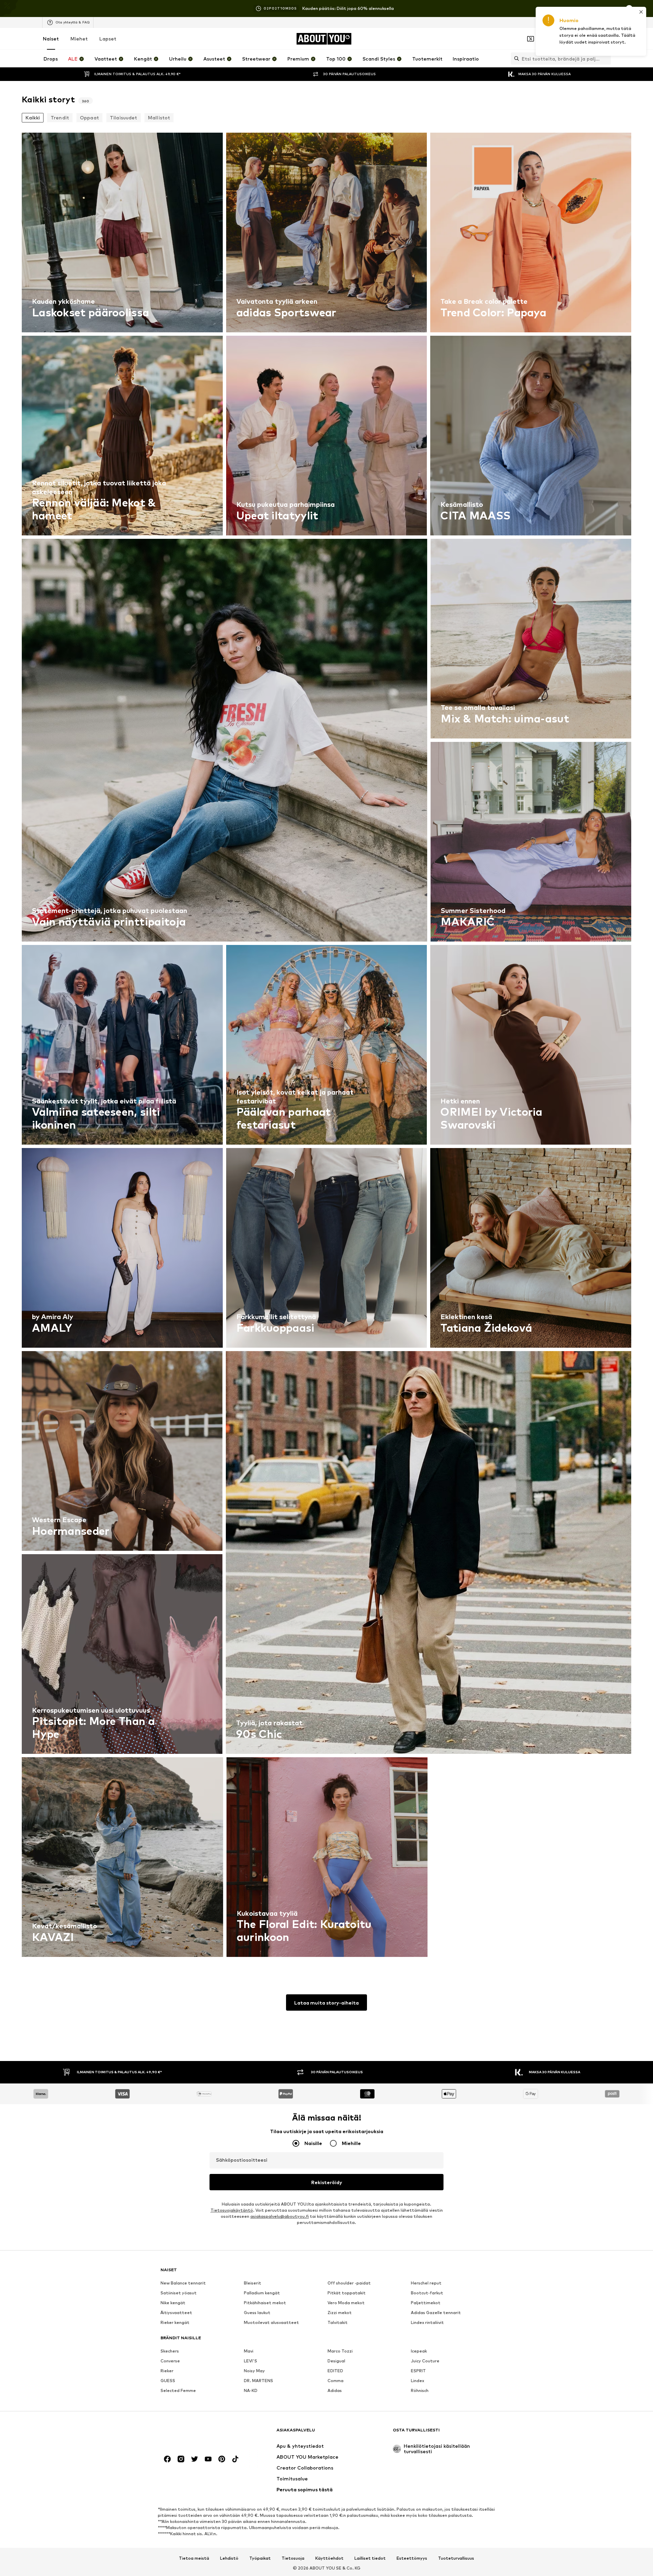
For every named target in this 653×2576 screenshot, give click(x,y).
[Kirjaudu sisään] (550, 39)
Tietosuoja (293, 2558)
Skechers (170, 2351)
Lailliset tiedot (370, 2558)
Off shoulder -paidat (349, 2283)
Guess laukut (257, 2313)
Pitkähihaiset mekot (265, 2303)
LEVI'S (250, 2361)
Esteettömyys (412, 2558)
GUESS (168, 2381)
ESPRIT (418, 2371)
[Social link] (167, 2459)
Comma (336, 2381)
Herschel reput (426, 2283)
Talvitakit (338, 2322)
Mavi (249, 2351)
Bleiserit (253, 2283)
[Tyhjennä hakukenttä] (606, 59)
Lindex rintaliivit (427, 2322)
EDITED (335, 2371)
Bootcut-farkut (427, 2293)
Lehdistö (229, 2558)
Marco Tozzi (340, 2351)
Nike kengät (173, 2303)
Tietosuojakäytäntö (232, 2210)
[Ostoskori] (607, 39)
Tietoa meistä (194, 2558)
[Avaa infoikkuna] (629, 9)
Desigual (336, 2361)
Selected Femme (178, 2390)
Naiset (51, 39)
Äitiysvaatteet (176, 2313)
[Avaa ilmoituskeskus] (569, 39)
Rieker (167, 2371)
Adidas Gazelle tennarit (436, 2313)
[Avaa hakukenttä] (515, 59)
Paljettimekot (426, 2303)
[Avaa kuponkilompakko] (531, 39)
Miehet (79, 39)
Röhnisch (420, 2390)
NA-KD (251, 2390)
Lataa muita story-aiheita (326, 2003)
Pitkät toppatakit (347, 2293)
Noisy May (254, 2371)
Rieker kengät (175, 2322)
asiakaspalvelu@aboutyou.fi (280, 2216)
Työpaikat (260, 2558)
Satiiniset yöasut (179, 2293)
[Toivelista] (588, 39)
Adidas (335, 2390)
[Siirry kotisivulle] (198, 2433)
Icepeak (419, 2351)
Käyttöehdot (329, 2558)
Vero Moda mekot (346, 2303)
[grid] (326, 1046)
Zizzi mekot (340, 2313)
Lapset (108, 39)
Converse (170, 2361)
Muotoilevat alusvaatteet (271, 2322)
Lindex (417, 2381)
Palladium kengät (262, 2293)
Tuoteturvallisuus (456, 2558)
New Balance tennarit (183, 2283)
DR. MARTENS (258, 2381)
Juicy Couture (425, 2361)
